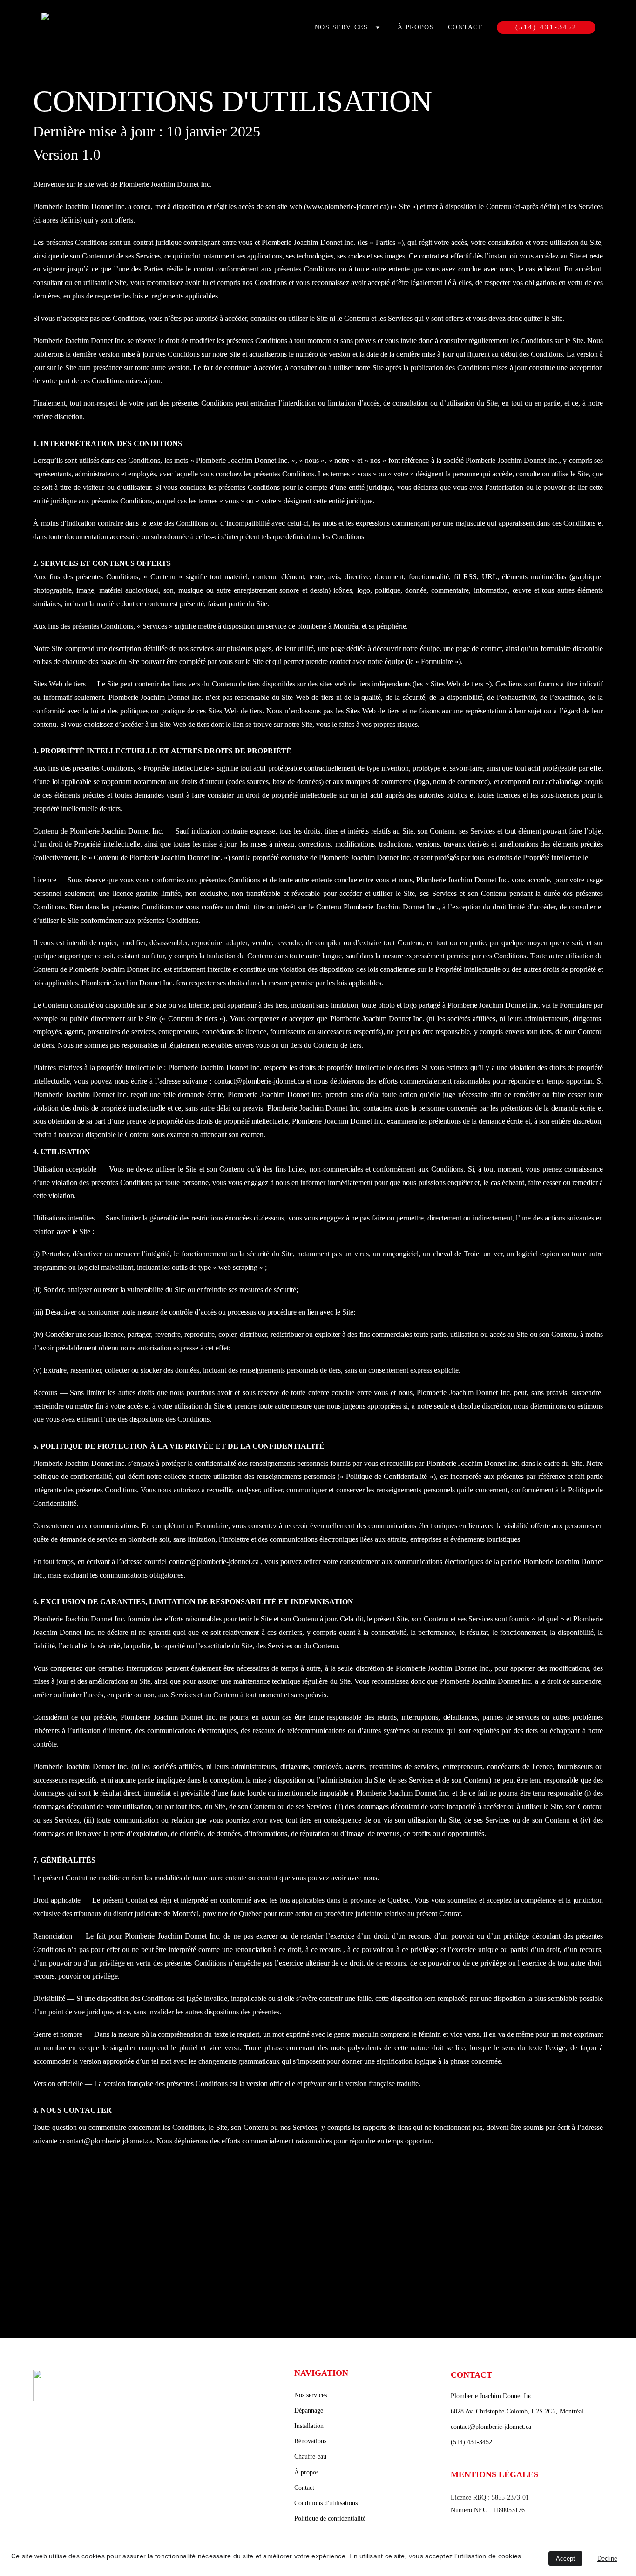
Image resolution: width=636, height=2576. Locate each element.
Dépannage (309, 2410)
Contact (465, 27)
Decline (607, 2559)
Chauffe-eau (310, 2457)
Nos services (311, 2395)
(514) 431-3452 (546, 27)
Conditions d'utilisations (326, 2503)
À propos (416, 27)
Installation (309, 2426)
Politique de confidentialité (330, 2518)
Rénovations (310, 2441)
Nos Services (342, 27)
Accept (565, 2559)
